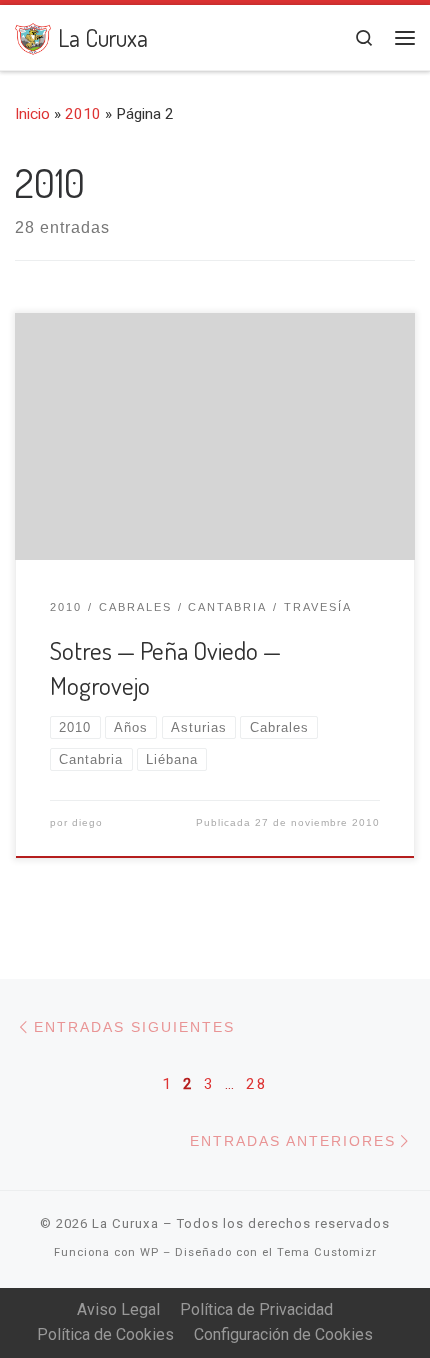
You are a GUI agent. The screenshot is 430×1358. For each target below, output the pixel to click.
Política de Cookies (105, 1334)
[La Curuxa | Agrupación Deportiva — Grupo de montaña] (33, 35)
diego (87, 822)
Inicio (32, 114)
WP (149, 1252)
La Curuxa (125, 1223)
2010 (83, 114)
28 (257, 1084)
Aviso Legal (118, 1309)
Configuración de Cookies (283, 1334)
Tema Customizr (327, 1252)
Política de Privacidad (256, 1309)
